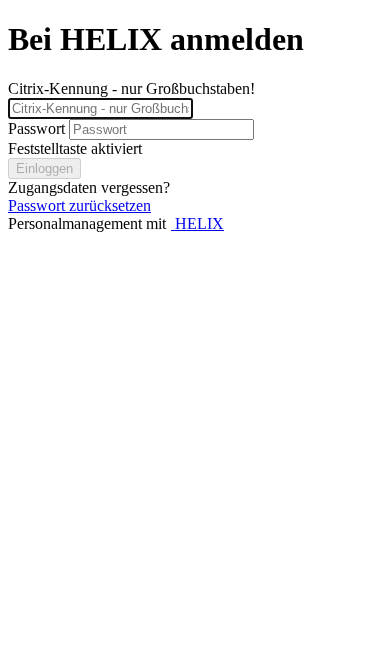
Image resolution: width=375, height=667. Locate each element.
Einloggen (44, 168)
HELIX (197, 223)
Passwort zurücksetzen (79, 205)
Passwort (36, 128)
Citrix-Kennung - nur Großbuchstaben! (131, 88)
